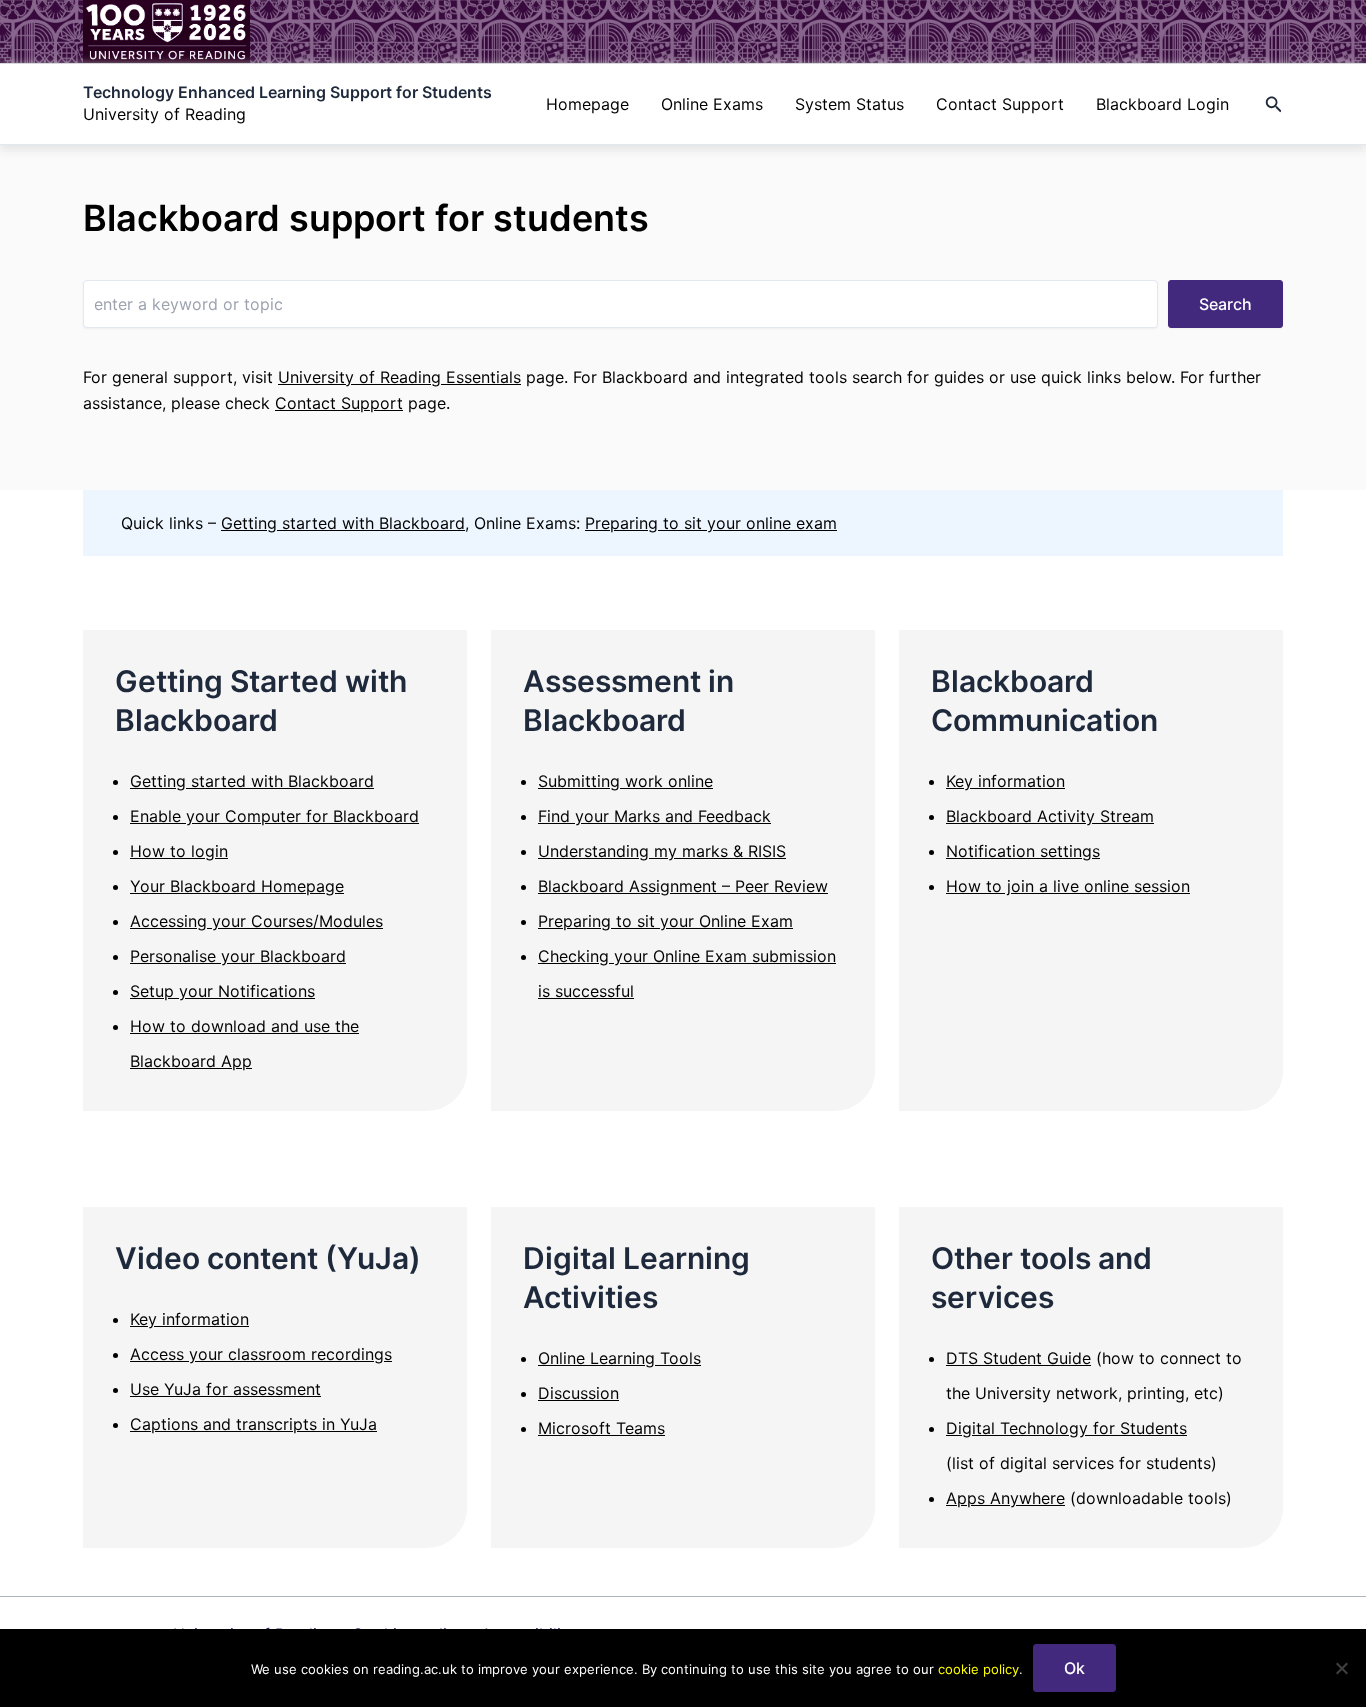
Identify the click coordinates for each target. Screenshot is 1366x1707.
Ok (1074, 1668)
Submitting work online (625, 781)
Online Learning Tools (619, 1358)
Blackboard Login (1162, 104)
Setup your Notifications (222, 991)
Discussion (578, 1393)
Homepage (587, 104)
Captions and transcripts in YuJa (253, 1424)
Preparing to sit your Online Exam (665, 921)
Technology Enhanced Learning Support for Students (287, 92)
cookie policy (978, 1669)
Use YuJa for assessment (225, 1389)
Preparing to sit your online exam (711, 523)
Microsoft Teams (601, 1428)
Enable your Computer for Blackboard (274, 816)
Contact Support (1000, 104)
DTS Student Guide (1018, 1358)
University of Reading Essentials (399, 377)
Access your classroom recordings (261, 1354)
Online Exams (712, 104)
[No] (1341, 1668)
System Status (849, 104)
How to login (179, 851)
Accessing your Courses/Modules (256, 921)
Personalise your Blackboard (238, 956)
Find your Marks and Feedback (654, 816)
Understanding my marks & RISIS (662, 851)
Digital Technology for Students (1066, 1428)
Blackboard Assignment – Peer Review (683, 886)
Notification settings (1023, 851)
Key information (1005, 781)
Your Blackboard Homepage (237, 886)
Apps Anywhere (1005, 1498)
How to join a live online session (1068, 886)
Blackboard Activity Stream (1050, 816)
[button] (1274, 104)
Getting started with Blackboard (343, 523)
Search (1225, 304)
